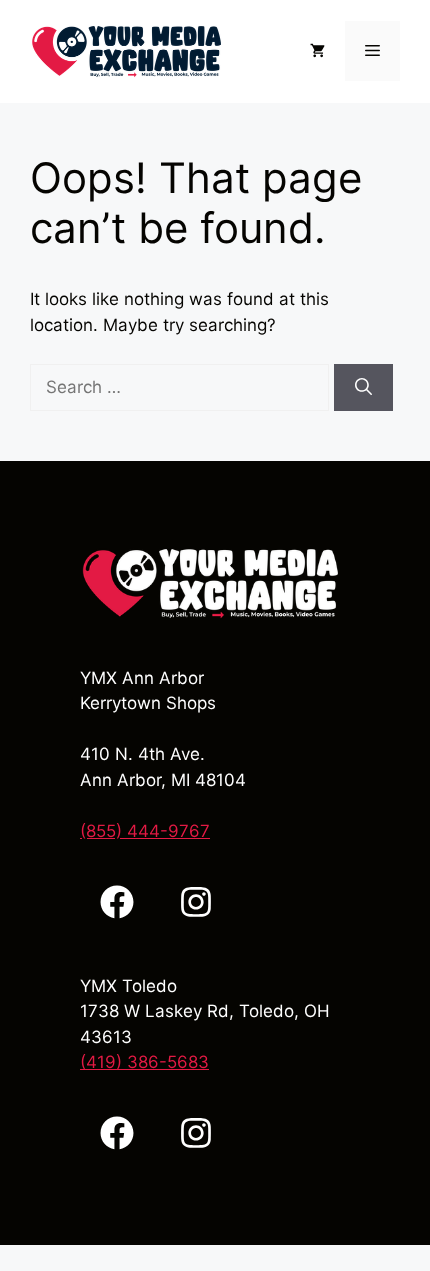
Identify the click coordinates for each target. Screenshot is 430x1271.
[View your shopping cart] (317, 51)
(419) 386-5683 (144, 1062)
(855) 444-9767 (145, 831)
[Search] (363, 388)
